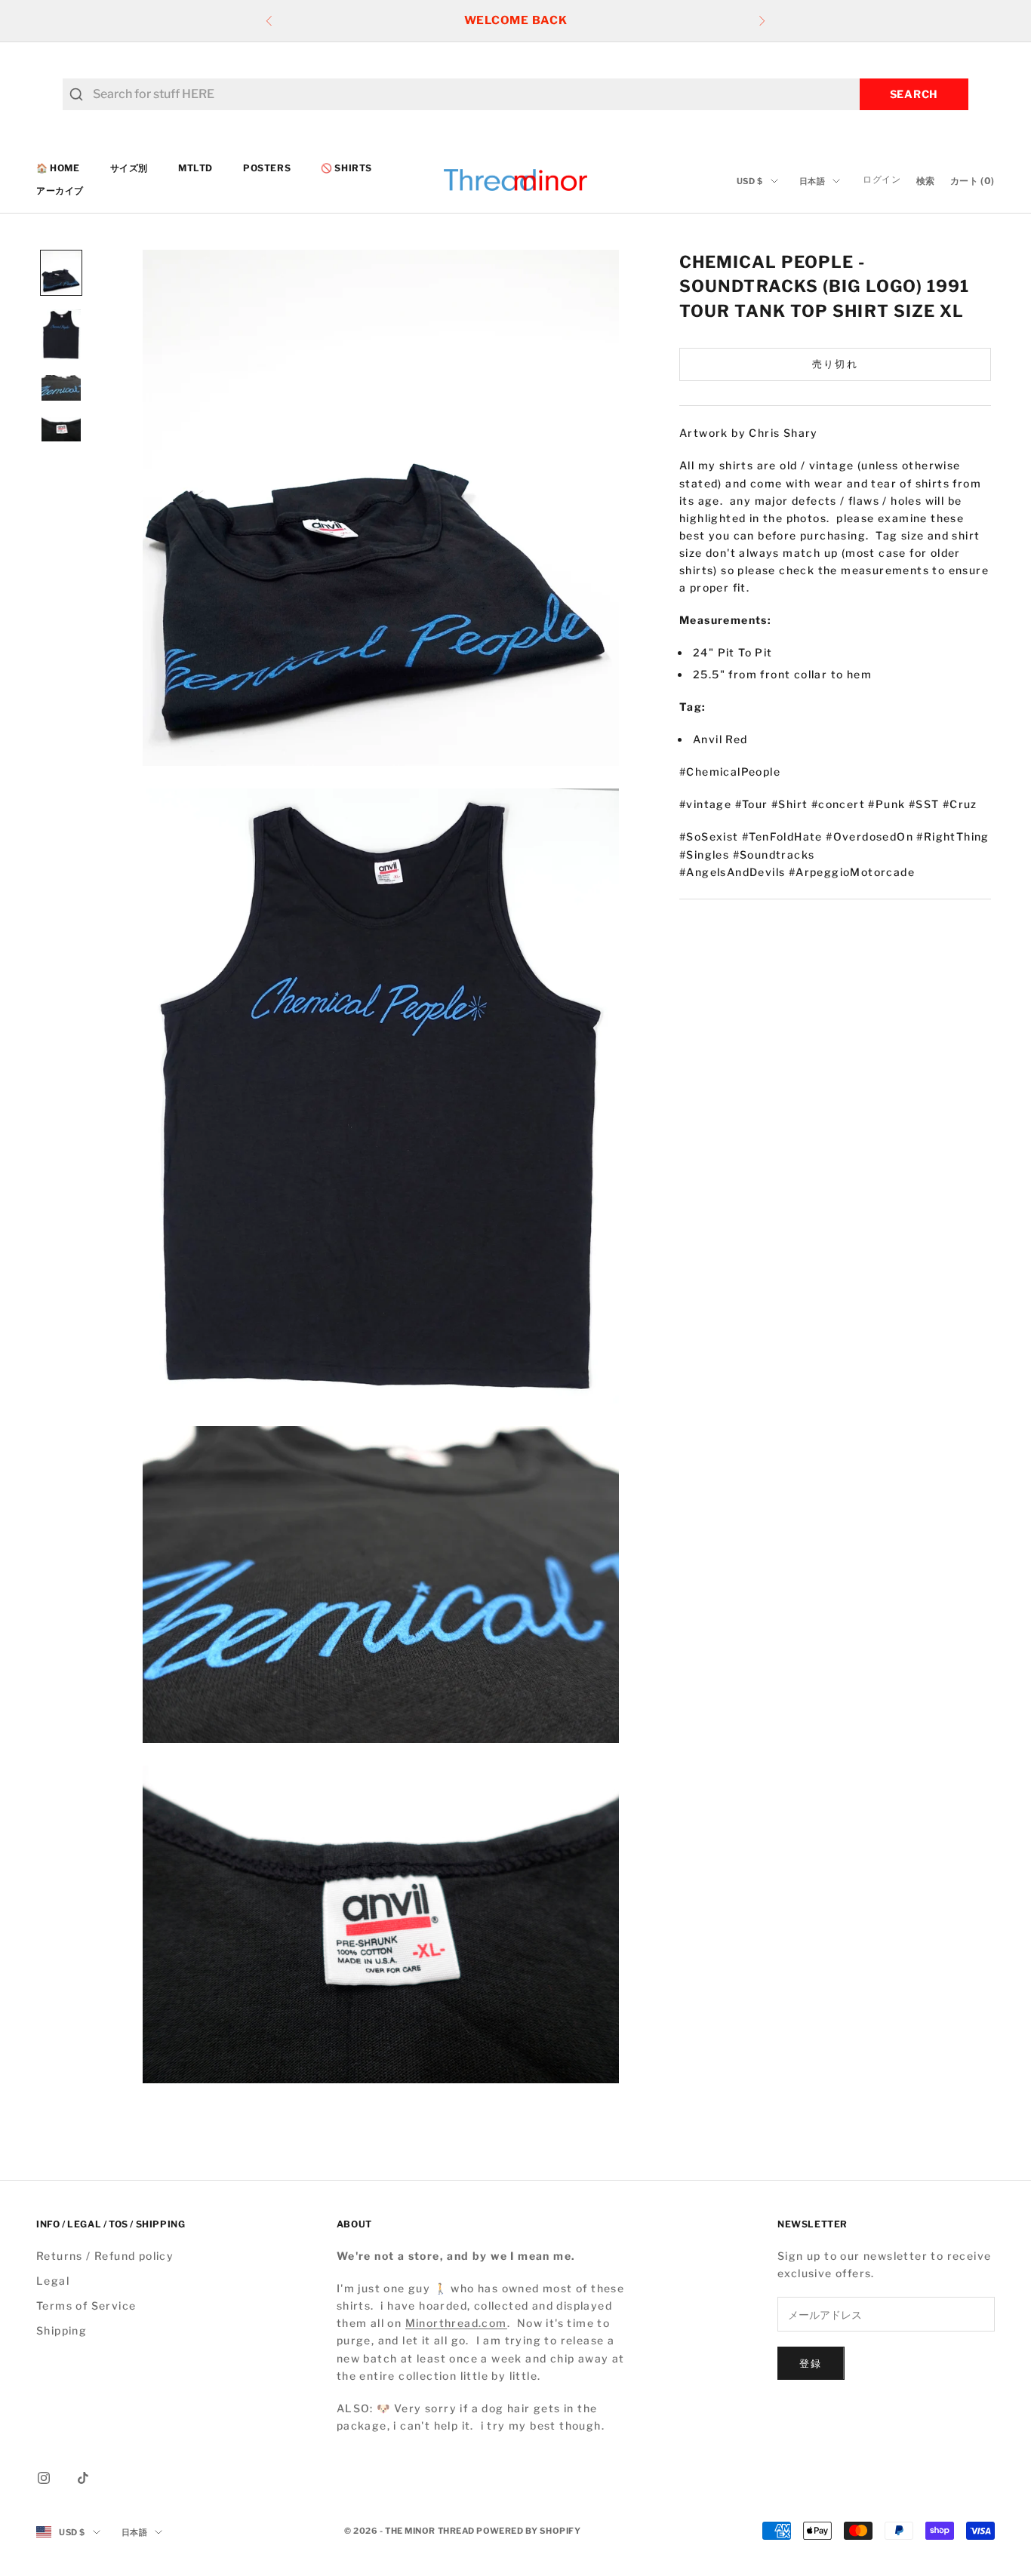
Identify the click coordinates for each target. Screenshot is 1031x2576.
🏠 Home (58, 168)
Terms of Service (86, 2305)
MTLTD (195, 168)
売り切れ (835, 364)
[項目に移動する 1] (61, 273)
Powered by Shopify (528, 2531)
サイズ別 (129, 168)
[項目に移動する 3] (61, 388)
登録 (811, 2363)
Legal (53, 2281)
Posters (267, 168)
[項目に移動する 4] (61, 429)
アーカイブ (60, 191)
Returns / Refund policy (105, 2256)
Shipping (62, 2330)
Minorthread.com (456, 2323)
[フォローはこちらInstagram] (44, 2478)
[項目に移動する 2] (61, 335)
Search (914, 94)
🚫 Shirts (346, 168)
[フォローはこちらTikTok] (83, 2478)
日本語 (812, 181)
